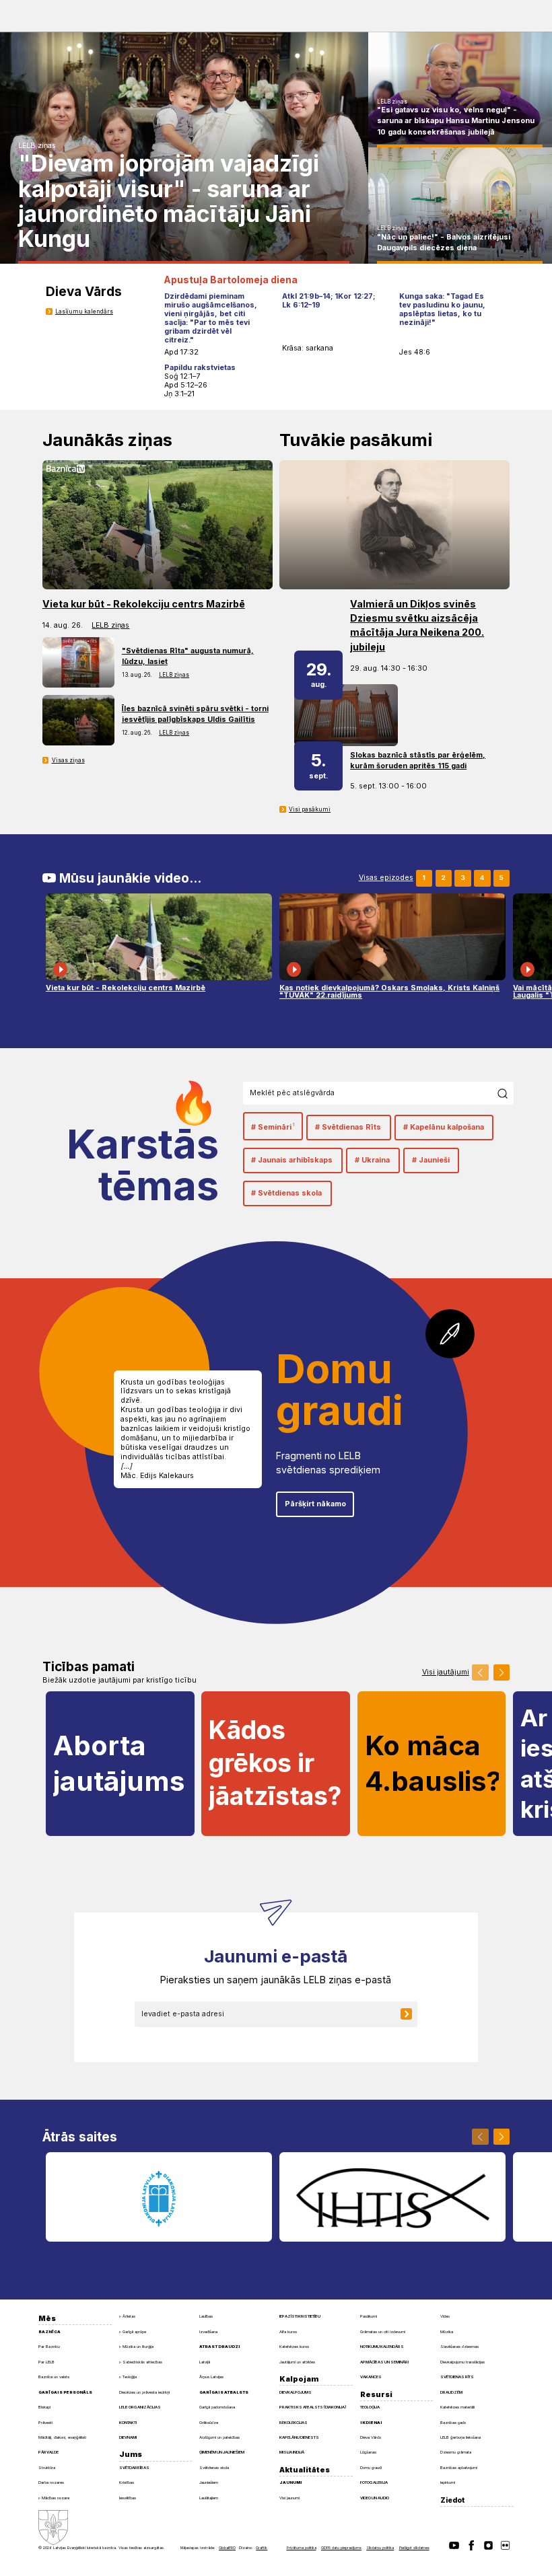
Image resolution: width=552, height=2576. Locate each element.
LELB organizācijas (140, 2407)
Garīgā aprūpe (134, 2332)
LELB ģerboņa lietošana (460, 2437)
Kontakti (128, 2422)
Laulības (206, 2316)
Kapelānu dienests (299, 2437)
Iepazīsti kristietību (300, 2316)
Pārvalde (48, 2452)
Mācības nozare (56, 2498)
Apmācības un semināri (384, 2362)
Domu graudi (371, 2467)
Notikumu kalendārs (382, 2346)
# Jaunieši (431, 1160)
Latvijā (205, 2362)
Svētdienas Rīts (457, 2377)
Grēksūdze (209, 2422)
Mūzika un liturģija (138, 2347)
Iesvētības (128, 2498)
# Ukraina (372, 1160)
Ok (506, 1093)
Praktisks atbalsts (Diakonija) (313, 2407)
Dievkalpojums (296, 2392)
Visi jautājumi (446, 1673)
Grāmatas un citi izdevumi (383, 2331)
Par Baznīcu (49, 2346)
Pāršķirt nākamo (315, 1504)
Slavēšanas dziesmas (459, 2346)
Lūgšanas (368, 2452)
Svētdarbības (134, 2467)
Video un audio (375, 2498)
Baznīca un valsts (54, 2377)
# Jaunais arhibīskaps (292, 1160)
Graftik (262, 2548)
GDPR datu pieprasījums (341, 2548)
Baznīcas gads (453, 2422)
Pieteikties (413, 2014)
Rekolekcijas (294, 2422)
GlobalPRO (227, 2548)
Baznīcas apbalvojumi (459, 2467)
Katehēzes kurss (294, 2346)
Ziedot (452, 2500)
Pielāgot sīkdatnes (414, 2548)
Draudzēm (451, 2392)
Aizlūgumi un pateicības (219, 2437)
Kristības (127, 2482)
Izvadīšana (208, 2331)
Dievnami (128, 2437)
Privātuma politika (302, 2548)
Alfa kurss (288, 2331)
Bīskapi (44, 2407)
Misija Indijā (292, 2452)
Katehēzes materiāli (457, 2407)
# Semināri (273, 1127)
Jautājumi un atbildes (297, 2362)
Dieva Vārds (371, 2437)
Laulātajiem (209, 2498)
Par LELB (46, 2362)
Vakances (371, 2377)
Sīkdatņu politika (380, 2548)
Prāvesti (45, 2422)
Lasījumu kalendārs (84, 311)
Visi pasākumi (310, 809)
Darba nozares (51, 2482)
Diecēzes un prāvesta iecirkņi (144, 2392)
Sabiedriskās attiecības (142, 2362)
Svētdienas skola (214, 2467)
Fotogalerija (374, 2482)
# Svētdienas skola (286, 1193)
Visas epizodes (386, 878)
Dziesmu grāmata (456, 2452)
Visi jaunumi (289, 2498)
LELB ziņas (37, 146)
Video (445, 2316)
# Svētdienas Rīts (348, 1127)
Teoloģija (130, 2377)
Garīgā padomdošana (217, 2407)
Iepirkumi (448, 2482)
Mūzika (447, 2331)
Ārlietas (129, 2316)
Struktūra (47, 2467)
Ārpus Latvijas (211, 2377)
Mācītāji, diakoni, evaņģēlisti (62, 2437)
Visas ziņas (68, 760)
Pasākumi (369, 2316)
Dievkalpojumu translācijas (462, 2362)
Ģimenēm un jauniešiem (222, 2452)
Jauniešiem (209, 2482)
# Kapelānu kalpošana (444, 1127)
